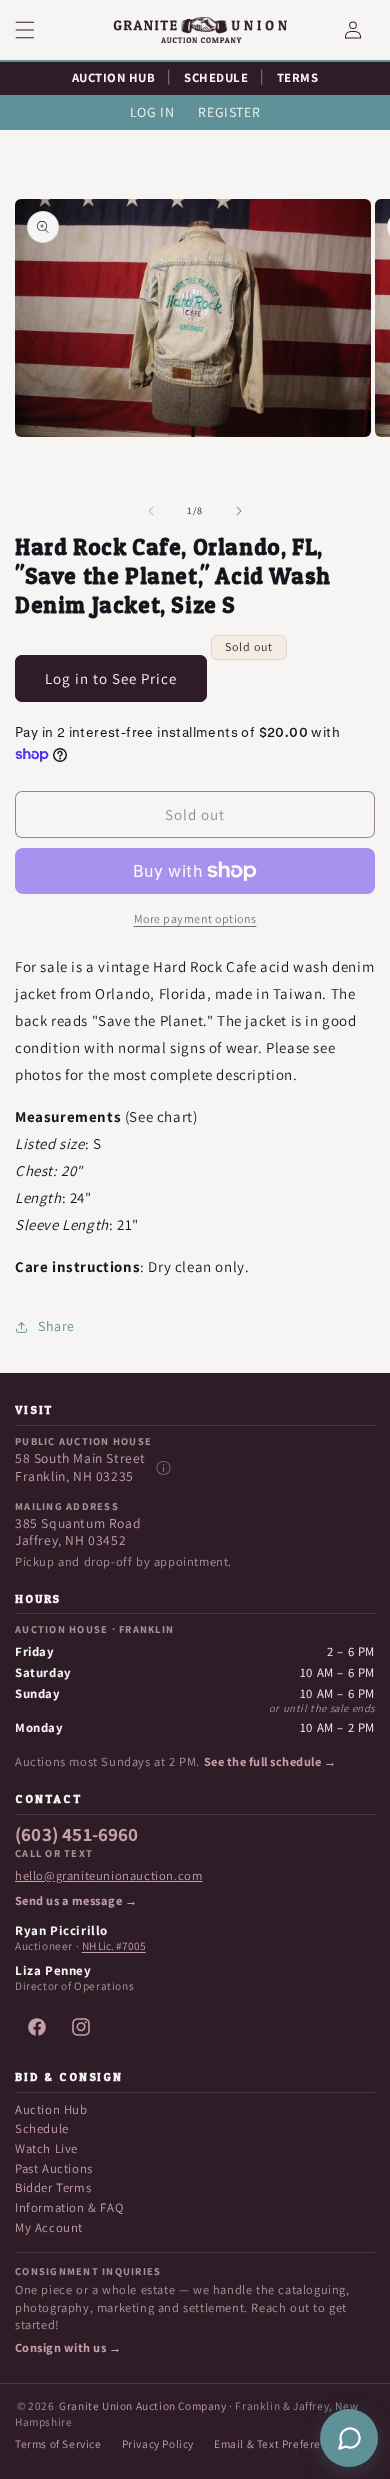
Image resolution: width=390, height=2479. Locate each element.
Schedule (42, 2128)
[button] (37, 30)
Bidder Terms (53, 2187)
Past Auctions (54, 2168)
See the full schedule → (270, 1762)
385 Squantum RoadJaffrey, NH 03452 (78, 1532)
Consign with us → (68, 2348)
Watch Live (46, 2148)
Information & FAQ (69, 2207)
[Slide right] (239, 511)
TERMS (298, 77)
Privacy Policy (158, 2443)
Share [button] (56, 1326)
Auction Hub (51, 2109)
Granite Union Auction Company (142, 2405)
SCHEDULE (216, 77)
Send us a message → (76, 1901)
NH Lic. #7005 (114, 1946)
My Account (49, 2227)
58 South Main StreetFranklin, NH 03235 (80, 1467)
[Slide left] (151, 511)
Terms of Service (58, 2443)
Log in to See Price (111, 678)
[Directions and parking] (163, 1468)
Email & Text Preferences (279, 2443)
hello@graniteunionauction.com (108, 1876)
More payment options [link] (195, 918)
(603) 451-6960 (77, 1835)
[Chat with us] (349, 2438)
